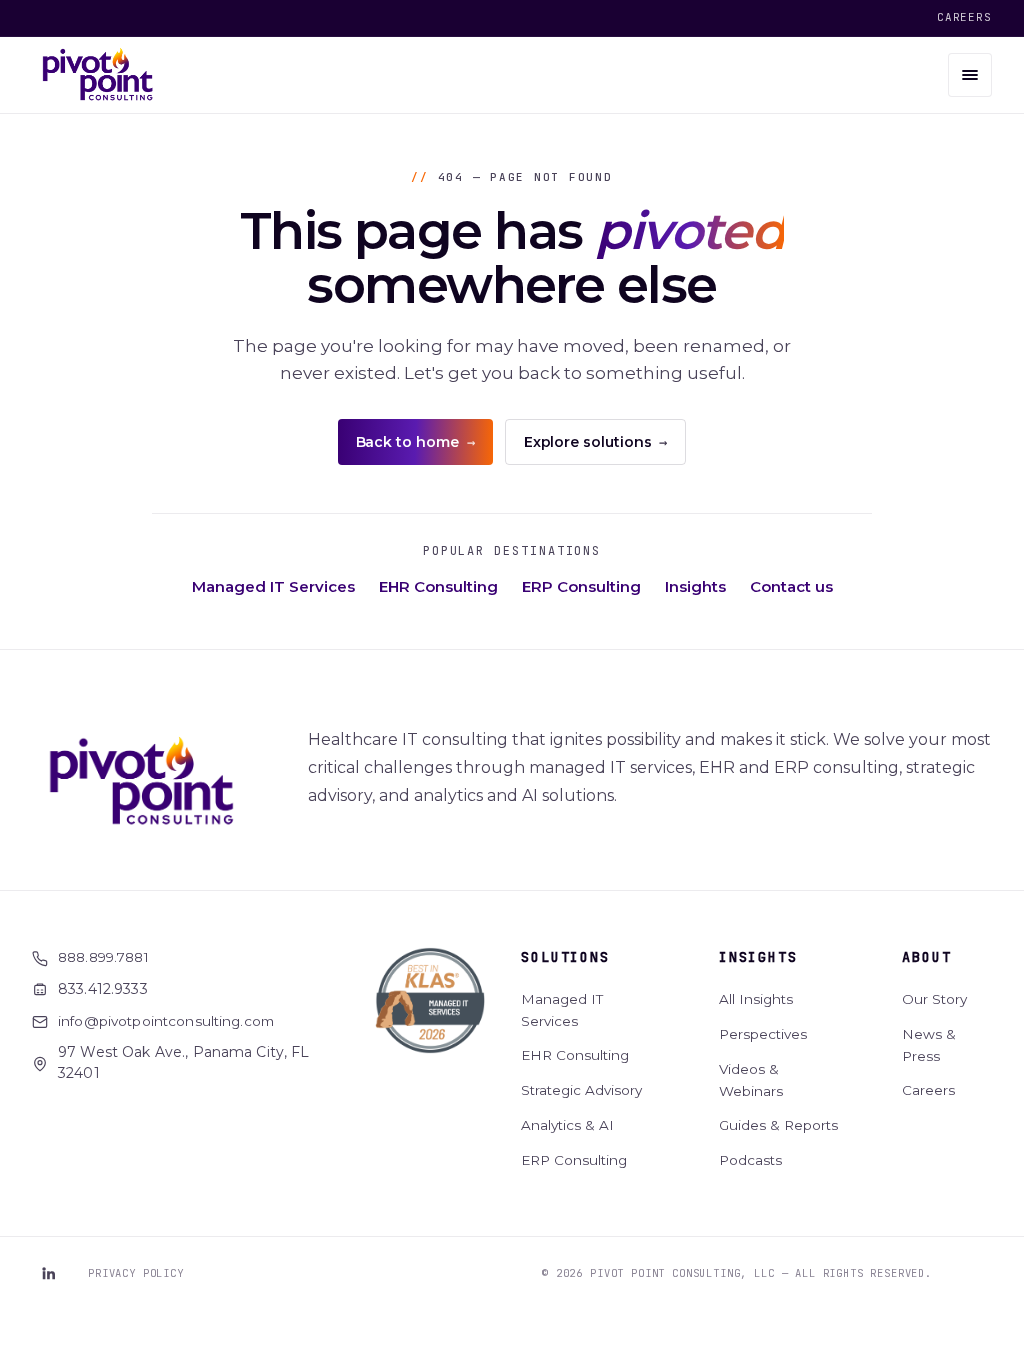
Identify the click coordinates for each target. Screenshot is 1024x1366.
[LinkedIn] (48, 1273)
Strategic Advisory (581, 1090)
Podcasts (750, 1160)
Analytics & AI (567, 1125)
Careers (964, 17)
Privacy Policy (136, 1273)
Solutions (565, 957)
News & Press (929, 1045)
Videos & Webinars (751, 1080)
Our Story (934, 999)
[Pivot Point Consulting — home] (98, 75)
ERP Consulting (581, 586)
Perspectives (763, 1034)
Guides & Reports (778, 1125)
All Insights (756, 999)
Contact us (791, 586)
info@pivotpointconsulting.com (166, 1021)
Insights (695, 586)
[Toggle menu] (970, 75)
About (926, 957)
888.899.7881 (103, 957)
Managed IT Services (273, 586)
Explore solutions (596, 442)
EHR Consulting (438, 586)
